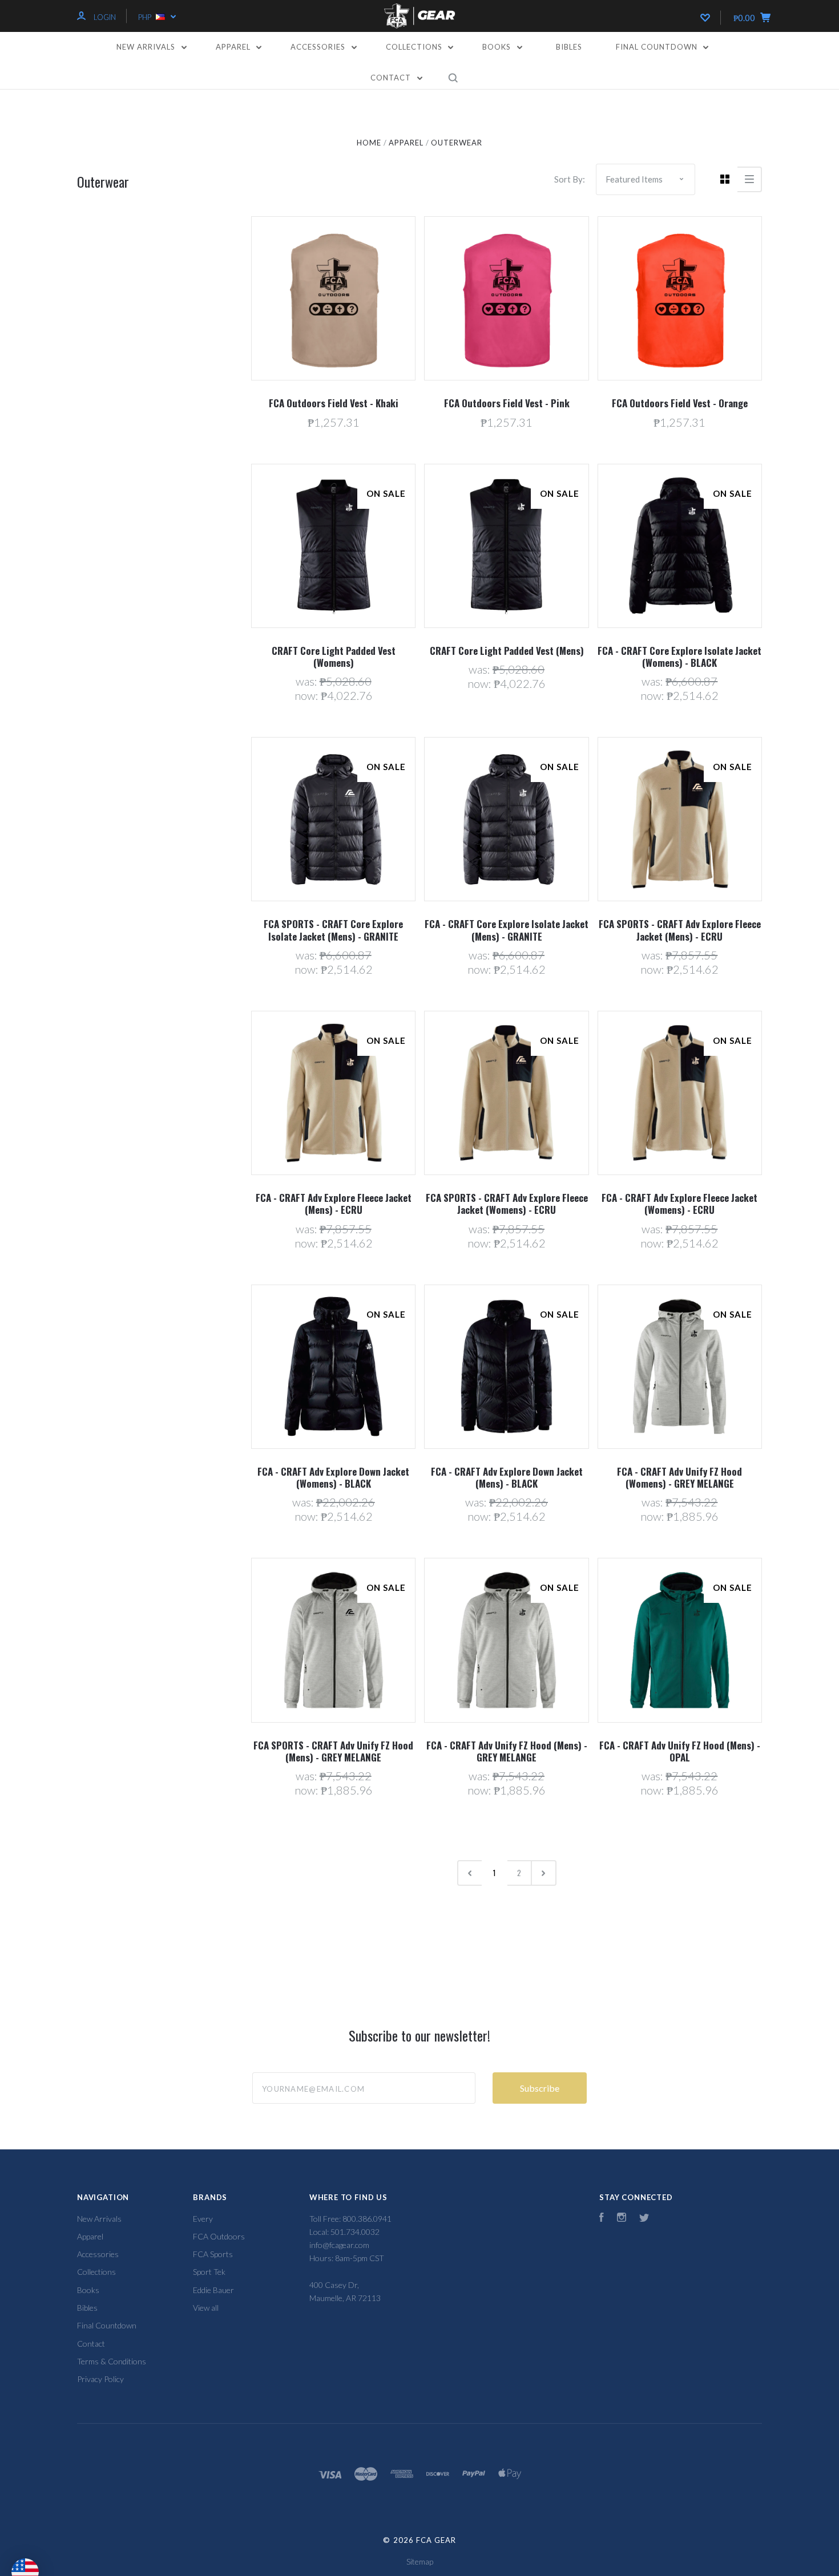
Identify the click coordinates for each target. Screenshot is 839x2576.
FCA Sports (213, 2254)
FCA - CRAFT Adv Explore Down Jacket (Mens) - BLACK (507, 1477)
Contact (392, 78)
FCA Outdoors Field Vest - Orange (680, 403)
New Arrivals (147, 47)
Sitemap (420, 2561)
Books (498, 47)
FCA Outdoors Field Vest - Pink (507, 403)
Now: (308, 695)
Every (203, 2219)
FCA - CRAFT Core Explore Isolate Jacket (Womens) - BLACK (679, 657)
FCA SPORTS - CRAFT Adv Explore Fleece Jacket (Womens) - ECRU (507, 1204)
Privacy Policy (100, 2379)
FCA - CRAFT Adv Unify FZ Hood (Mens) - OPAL (680, 1751)
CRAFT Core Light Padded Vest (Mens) (507, 651)
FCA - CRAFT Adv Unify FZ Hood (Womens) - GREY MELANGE (679, 1477)
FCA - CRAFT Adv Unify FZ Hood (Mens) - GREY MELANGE (507, 1751)
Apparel (234, 47)
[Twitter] (644, 2219)
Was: (308, 681)
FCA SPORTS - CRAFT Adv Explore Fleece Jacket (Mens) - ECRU (680, 930)
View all (206, 2308)
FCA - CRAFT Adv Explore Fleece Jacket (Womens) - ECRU (679, 1204)
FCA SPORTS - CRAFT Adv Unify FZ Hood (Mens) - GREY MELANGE (333, 1751)
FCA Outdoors (219, 2236)
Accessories (319, 47)
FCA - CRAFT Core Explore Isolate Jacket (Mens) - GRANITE (507, 930)
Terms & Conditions (112, 2361)
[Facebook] (602, 2219)
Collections (415, 47)
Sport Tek (209, 2272)
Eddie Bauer (213, 2290)
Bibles (569, 47)
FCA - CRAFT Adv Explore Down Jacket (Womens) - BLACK (333, 1477)
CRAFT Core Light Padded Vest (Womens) (334, 657)
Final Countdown (658, 47)
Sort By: (570, 179)
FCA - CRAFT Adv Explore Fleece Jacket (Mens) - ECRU (334, 1204)
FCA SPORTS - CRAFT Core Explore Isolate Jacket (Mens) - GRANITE (333, 930)
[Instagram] (622, 2219)
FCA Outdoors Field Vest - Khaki (334, 403)
